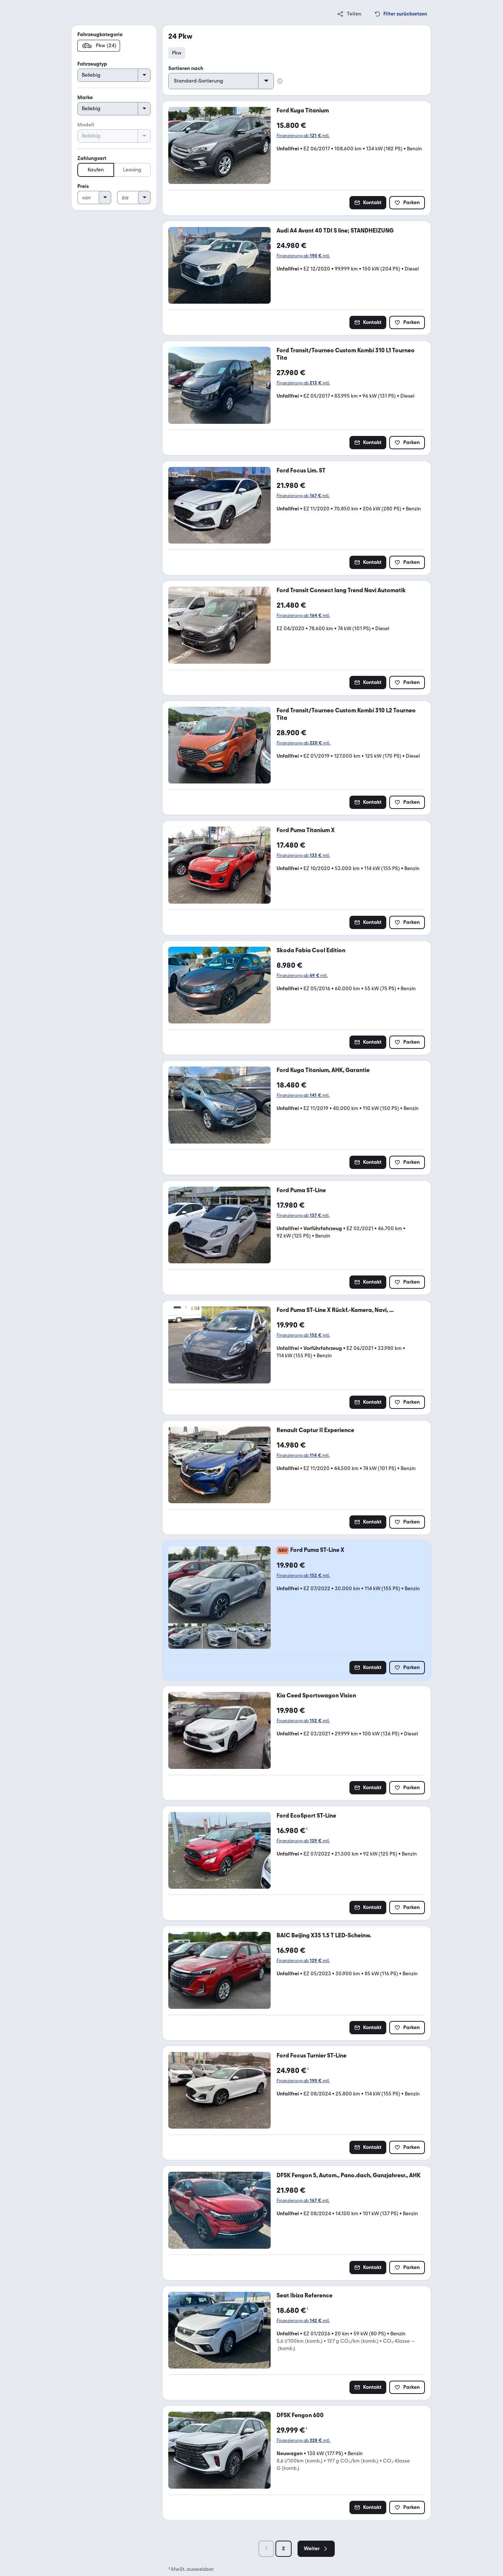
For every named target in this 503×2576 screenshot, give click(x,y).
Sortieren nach (186, 68)
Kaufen (96, 170)
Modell (86, 125)
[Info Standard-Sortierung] (280, 81)
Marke (85, 97)
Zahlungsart (92, 158)
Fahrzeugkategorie (100, 34)
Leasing (132, 170)
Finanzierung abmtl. (303, 136)
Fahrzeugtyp (92, 64)
